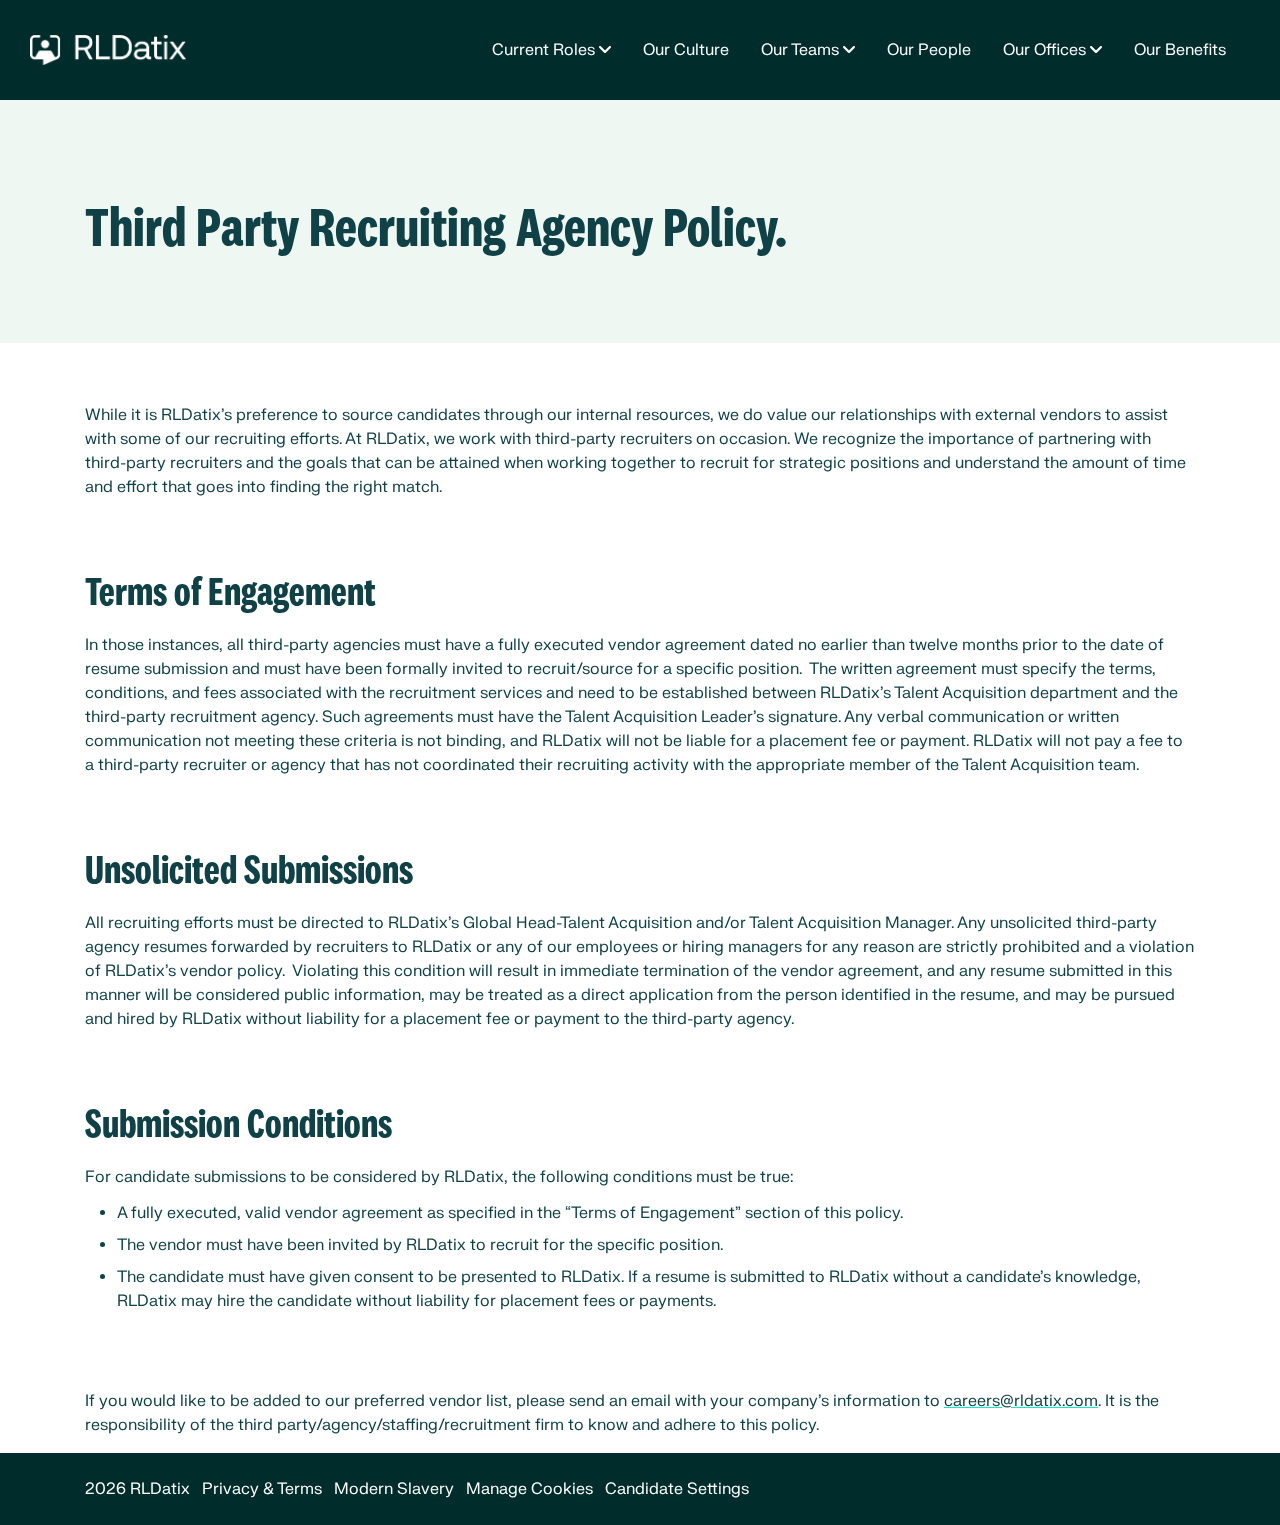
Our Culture (686, 50)
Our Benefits (1180, 50)
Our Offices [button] (1044, 50)
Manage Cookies (529, 1489)
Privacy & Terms (262, 1489)
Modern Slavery (394, 1489)
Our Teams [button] (800, 50)
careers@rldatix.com (1021, 1401)
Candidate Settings (677, 1489)
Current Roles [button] (543, 50)
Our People (929, 50)
